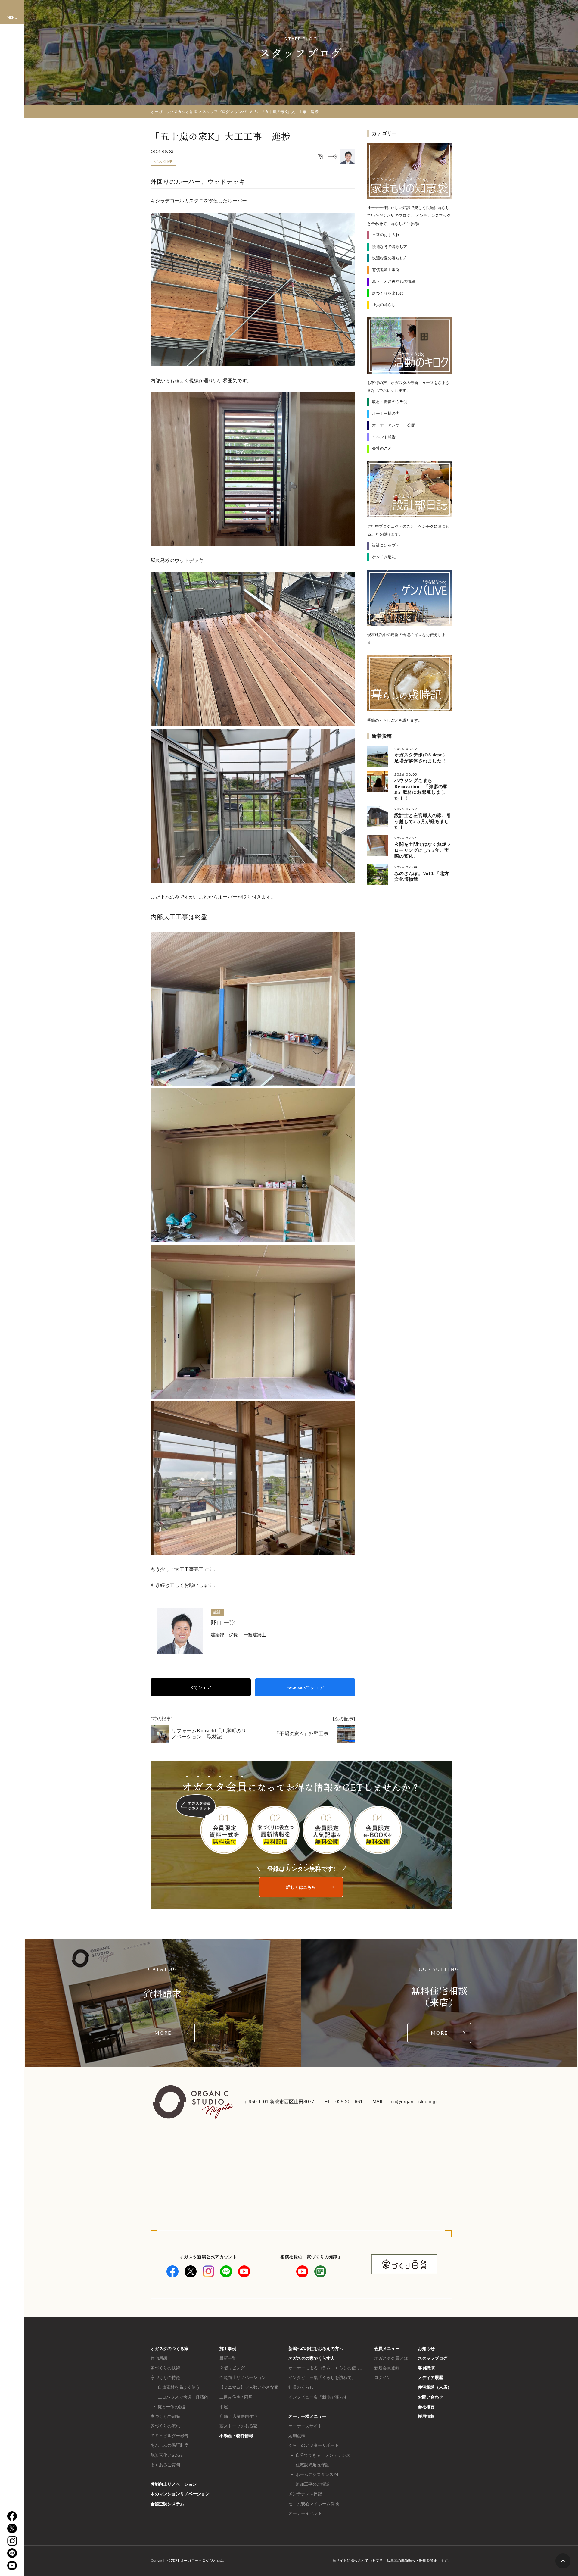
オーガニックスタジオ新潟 (174, 112)
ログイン (383, 2377)
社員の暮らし (384, 305)
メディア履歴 (430, 2377)
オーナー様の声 (386, 413)
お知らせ (426, 2349)
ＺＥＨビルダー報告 (169, 2436)
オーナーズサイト (305, 2426)
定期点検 (297, 2436)
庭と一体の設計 (172, 2407)
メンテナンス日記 (305, 2494)
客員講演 (426, 2368)
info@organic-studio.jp (412, 2102)
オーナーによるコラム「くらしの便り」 (326, 2368)
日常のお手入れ (386, 235)
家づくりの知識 (165, 2416)
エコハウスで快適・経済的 (183, 2397)
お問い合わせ (430, 2397)
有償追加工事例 (386, 270)
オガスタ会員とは (391, 2358)
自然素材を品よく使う (179, 2387)
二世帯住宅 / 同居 (236, 2397)
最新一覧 (228, 2358)
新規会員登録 (387, 2368)
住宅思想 (159, 2358)
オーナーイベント (305, 2513)
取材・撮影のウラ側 (390, 402)
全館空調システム (167, 2504)
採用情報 (426, 2416)
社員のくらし (301, 2387)
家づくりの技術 (165, 2368)
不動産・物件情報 (236, 2436)
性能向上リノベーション (174, 2484)
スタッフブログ (433, 2358)
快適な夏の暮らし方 (390, 258)
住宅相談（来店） (435, 2387)
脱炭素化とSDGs (167, 2455)
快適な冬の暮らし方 (390, 247)
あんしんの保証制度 (169, 2445)
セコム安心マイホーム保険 (314, 2504)
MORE (163, 2033)
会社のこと (382, 448)
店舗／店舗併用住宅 (238, 2416)
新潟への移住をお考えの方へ (316, 2349)
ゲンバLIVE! (164, 162)
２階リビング (232, 2368)
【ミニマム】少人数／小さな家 (249, 2387)
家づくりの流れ (165, 2426)
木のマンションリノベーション (180, 2494)
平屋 (224, 2407)
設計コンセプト (386, 545)
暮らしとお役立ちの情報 (394, 281)
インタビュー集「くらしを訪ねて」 (322, 2377)
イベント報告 (384, 437)
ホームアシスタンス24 (317, 2474)
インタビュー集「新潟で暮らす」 (320, 2397)
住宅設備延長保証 (312, 2465)
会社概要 (426, 2407)
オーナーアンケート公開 (394, 425)
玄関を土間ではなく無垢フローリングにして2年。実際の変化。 (423, 850)
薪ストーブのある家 (238, 2426)
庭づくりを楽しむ (388, 293)
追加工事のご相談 (312, 2484)
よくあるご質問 (165, 2465)
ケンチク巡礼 (384, 557)
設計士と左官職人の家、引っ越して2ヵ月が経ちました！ (423, 821)
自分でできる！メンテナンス (323, 2455)
